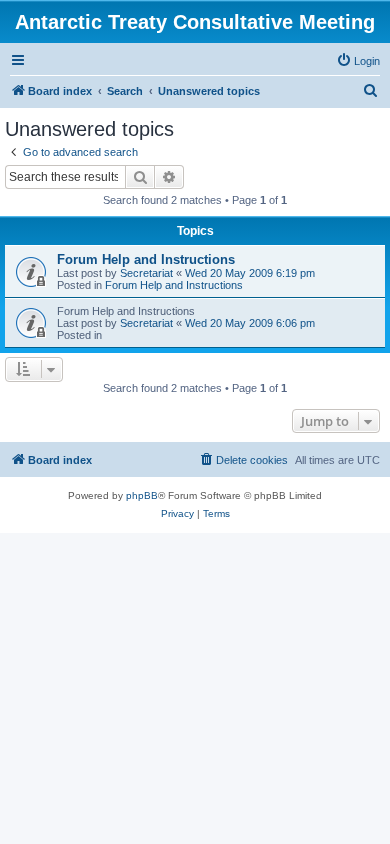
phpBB (142, 495)
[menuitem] (358, 61)
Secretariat (146, 273)
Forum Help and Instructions (146, 259)
